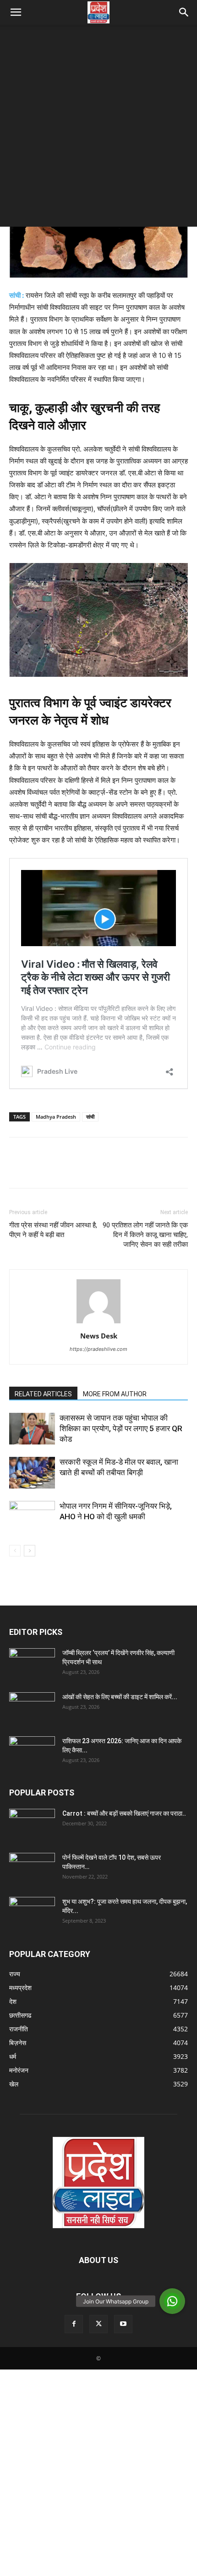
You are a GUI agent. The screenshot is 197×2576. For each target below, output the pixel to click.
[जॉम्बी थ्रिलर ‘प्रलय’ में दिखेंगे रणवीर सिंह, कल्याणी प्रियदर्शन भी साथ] (32, 1664)
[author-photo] (98, 1323)
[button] (16, 12)
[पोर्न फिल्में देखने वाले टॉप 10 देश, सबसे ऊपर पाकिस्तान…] (32, 1865)
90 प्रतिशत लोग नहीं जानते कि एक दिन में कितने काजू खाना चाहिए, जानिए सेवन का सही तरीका (145, 1235)
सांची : (16, 295)
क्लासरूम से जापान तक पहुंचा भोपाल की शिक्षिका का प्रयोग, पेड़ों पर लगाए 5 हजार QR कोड (121, 1428)
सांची (90, 1117)
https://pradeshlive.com (98, 1349)
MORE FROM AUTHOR (115, 1394)
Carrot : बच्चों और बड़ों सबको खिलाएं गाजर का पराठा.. (124, 1813)
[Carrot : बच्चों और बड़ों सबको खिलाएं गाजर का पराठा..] (32, 1822)
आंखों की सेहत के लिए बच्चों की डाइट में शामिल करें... (120, 1697)
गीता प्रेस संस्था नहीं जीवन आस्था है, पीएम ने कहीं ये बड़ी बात (53, 1230)
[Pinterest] (60, 1169)
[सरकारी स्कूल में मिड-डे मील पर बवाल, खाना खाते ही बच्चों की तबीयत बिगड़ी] (32, 1473)
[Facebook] (18, 1169)
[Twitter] (39, 1169)
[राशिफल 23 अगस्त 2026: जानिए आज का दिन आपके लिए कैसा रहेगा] (32, 1752)
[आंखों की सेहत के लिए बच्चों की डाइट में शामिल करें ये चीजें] (32, 1708)
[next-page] (30, 1551)
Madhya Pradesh (56, 1117)
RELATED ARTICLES (43, 1394)
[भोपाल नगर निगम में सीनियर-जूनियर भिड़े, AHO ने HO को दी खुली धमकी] (32, 1517)
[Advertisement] (98, 128)
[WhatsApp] (82, 1169)
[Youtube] (123, 2324)
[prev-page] (15, 1551)
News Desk (99, 1336)
